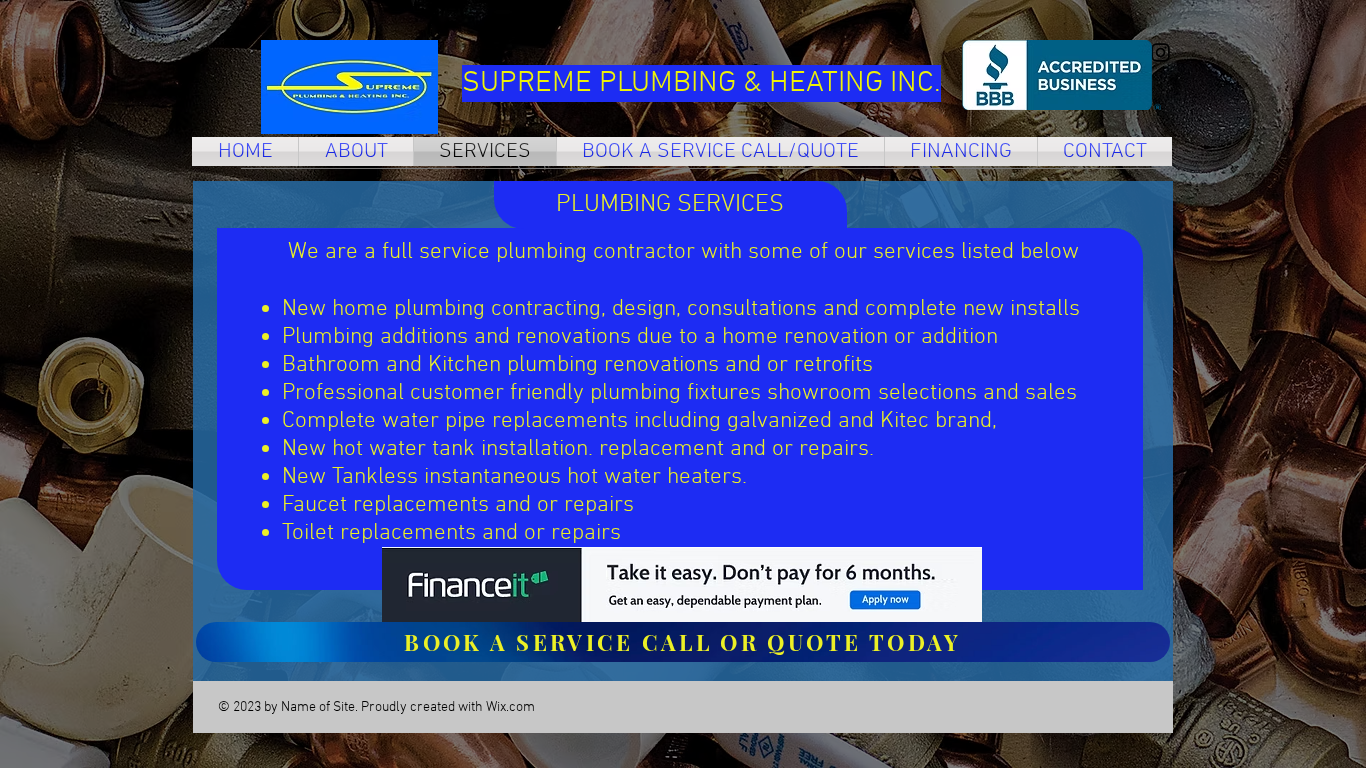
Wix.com (510, 707)
